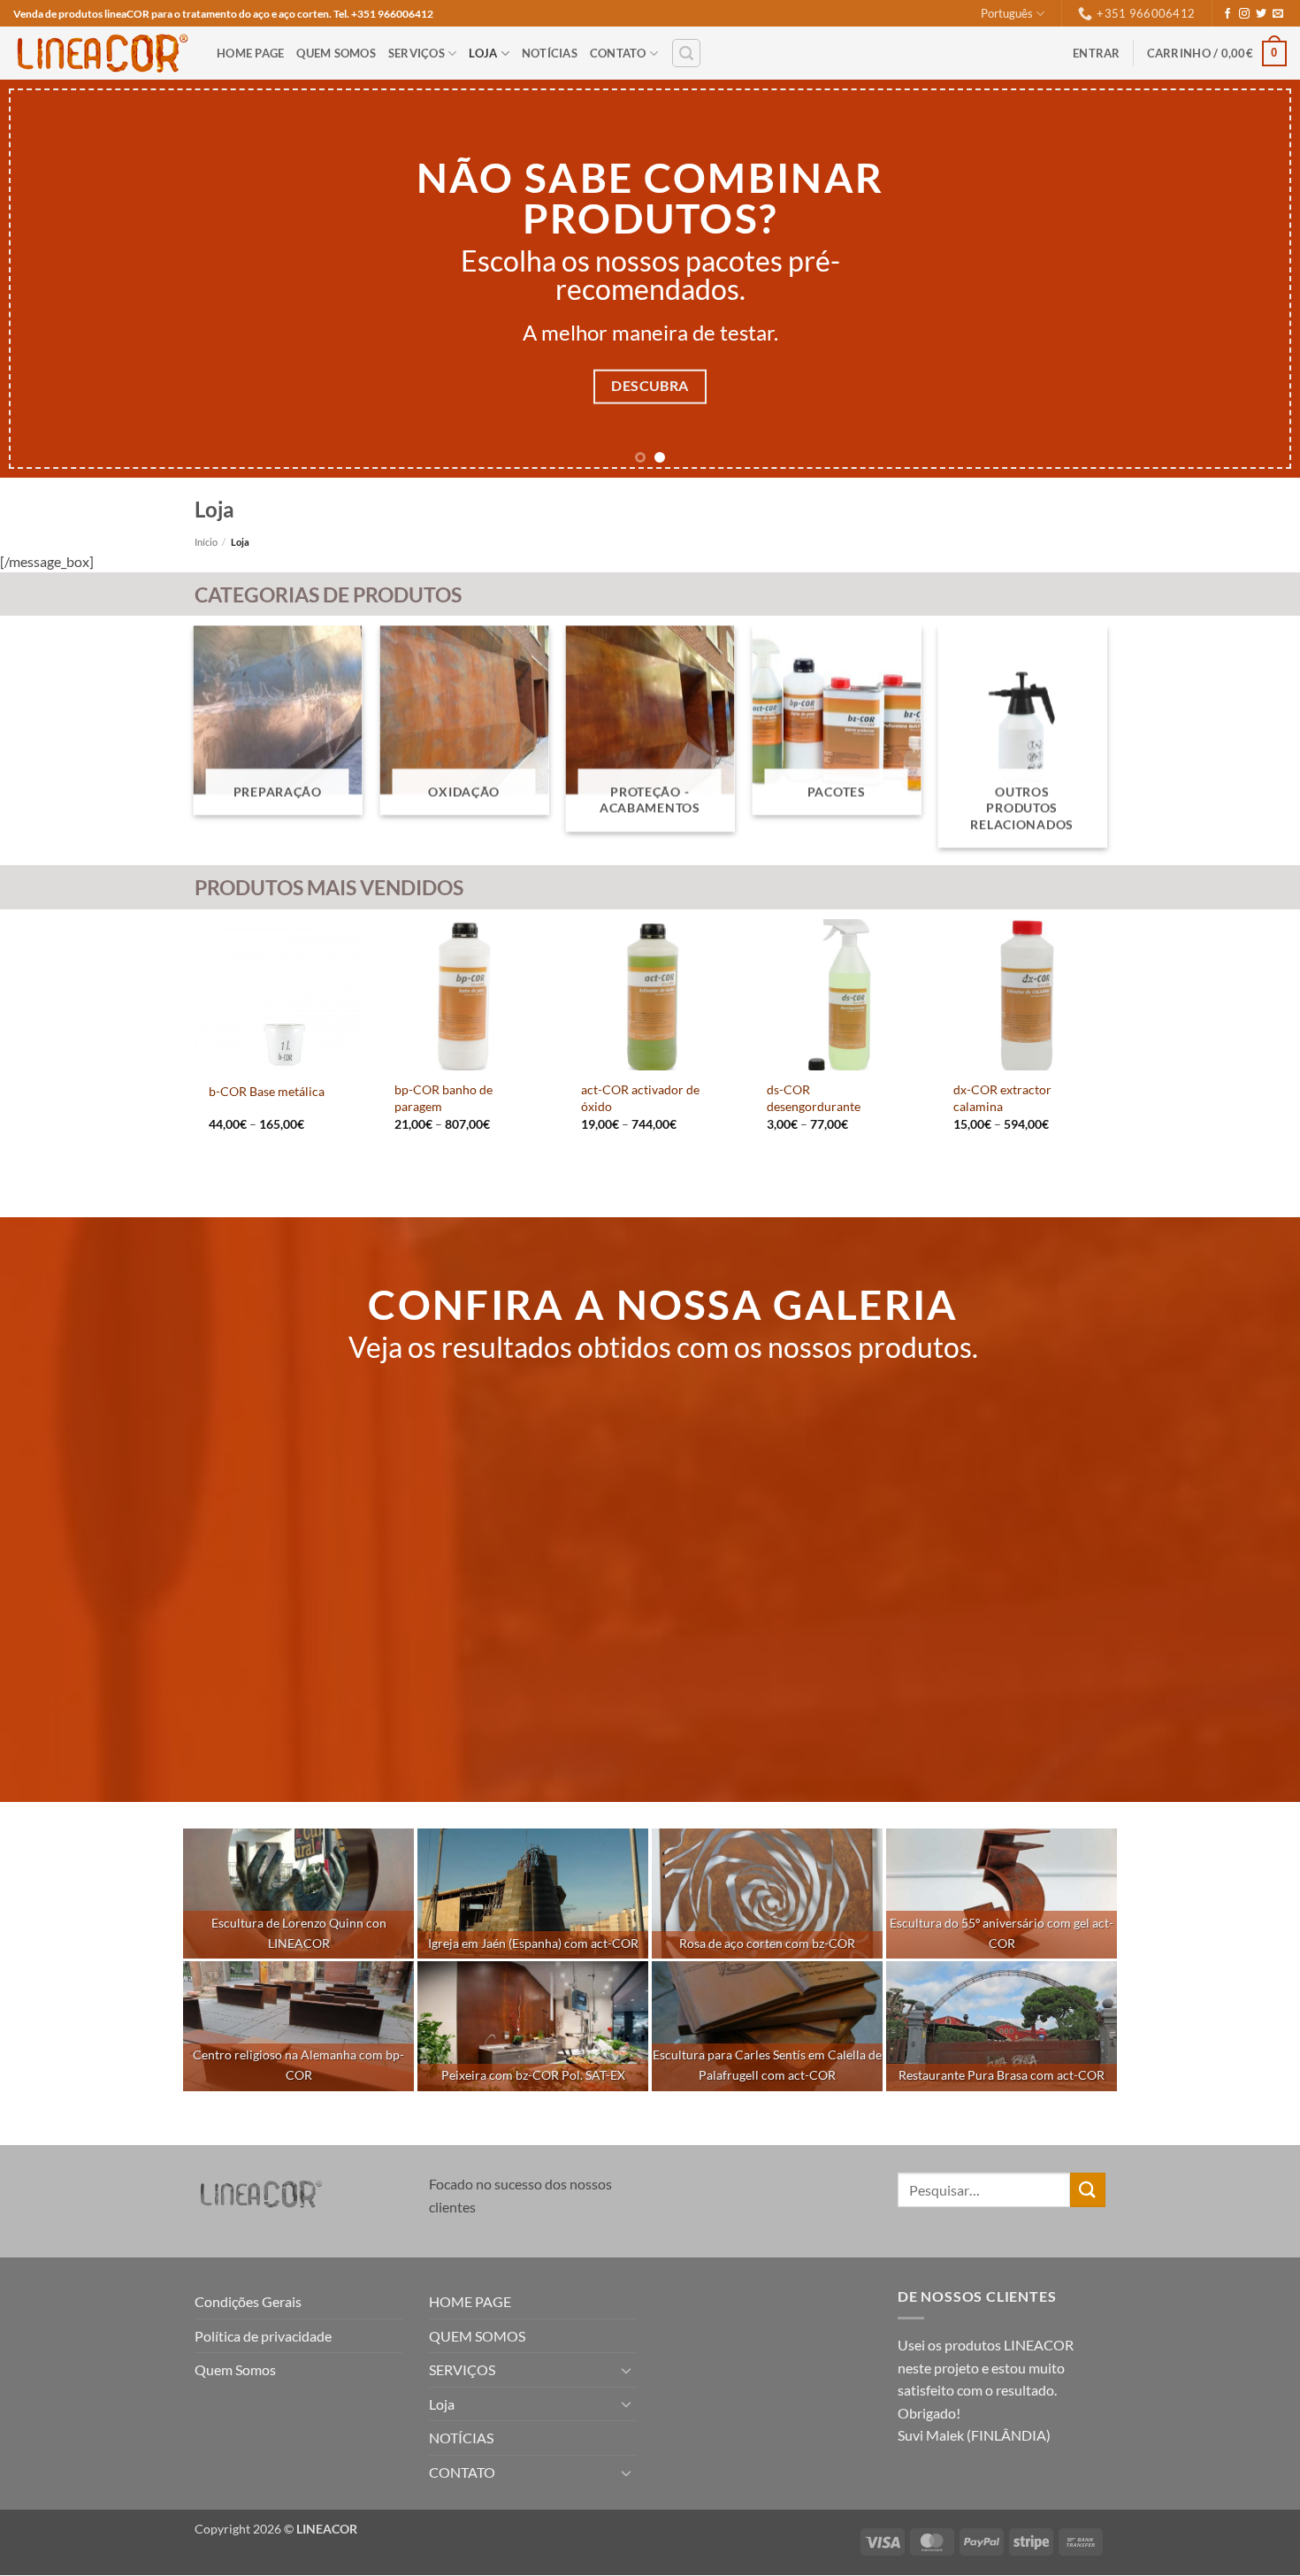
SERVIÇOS (417, 53)
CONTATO (618, 53)
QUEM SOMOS (336, 53)
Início (206, 542)
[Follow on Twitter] (1261, 14)
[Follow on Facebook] (1227, 14)
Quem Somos (235, 2369)
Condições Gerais (248, 2301)
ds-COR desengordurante (814, 1098)
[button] (686, 53)
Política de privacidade (263, 2336)
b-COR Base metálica (267, 1091)
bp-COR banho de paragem (444, 1098)
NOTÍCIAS (550, 53)
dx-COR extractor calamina (1002, 1098)
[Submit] (1088, 2190)
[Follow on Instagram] (1244, 14)
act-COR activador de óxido (640, 1098)
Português (1007, 13)
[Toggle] (626, 2370)
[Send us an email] (1278, 14)
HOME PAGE (250, 53)
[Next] (1251, 279)
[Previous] (49, 279)
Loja (483, 53)
